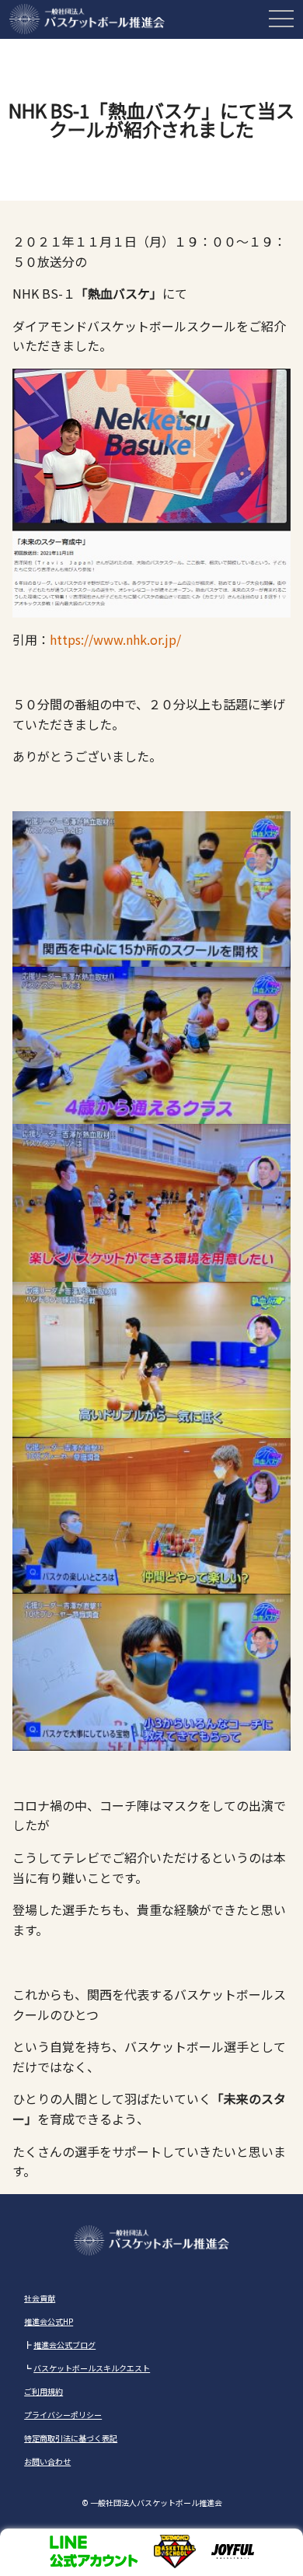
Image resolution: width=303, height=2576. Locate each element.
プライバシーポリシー (63, 2415)
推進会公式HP (49, 2321)
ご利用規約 (44, 2391)
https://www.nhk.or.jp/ (115, 639)
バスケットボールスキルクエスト (92, 2368)
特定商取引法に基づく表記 (71, 2438)
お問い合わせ (47, 2461)
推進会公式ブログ (64, 2345)
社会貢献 (40, 2298)
